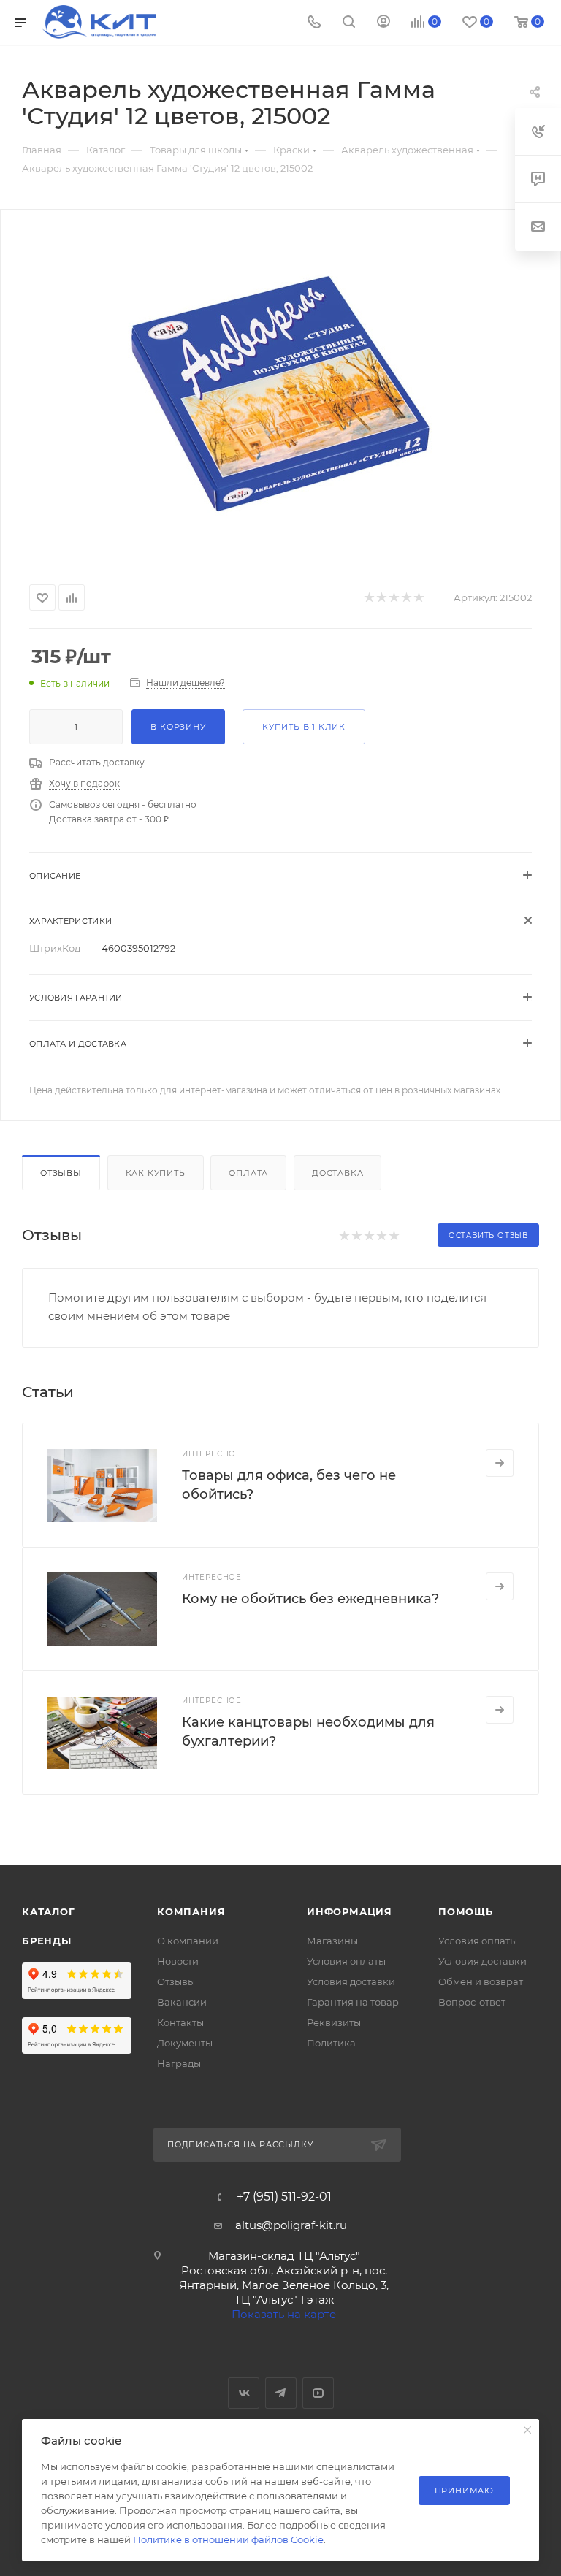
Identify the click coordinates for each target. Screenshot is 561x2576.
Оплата (248, 1173)
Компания (191, 1911)
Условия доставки (351, 1981)
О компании (188, 1941)
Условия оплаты (346, 1961)
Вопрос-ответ (472, 2002)
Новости (178, 1961)
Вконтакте (244, 2393)
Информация (350, 1911)
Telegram (281, 2393)
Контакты (180, 2022)
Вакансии (182, 2002)
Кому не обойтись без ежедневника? (310, 1599)
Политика (331, 2043)
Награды (179, 2063)
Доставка (337, 1173)
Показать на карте (284, 2314)
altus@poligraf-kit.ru (291, 2225)
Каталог (49, 1911)
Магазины (332, 1941)
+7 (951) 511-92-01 (284, 2197)
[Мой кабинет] (383, 23)
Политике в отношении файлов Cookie (228, 2539)
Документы (185, 2043)
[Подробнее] (500, 1463)
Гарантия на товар (353, 2002)
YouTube (318, 2393)
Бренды (47, 1941)
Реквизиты (334, 2022)
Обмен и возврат (481, 1981)
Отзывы (61, 1173)
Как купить (156, 1173)
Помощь (466, 1911)
